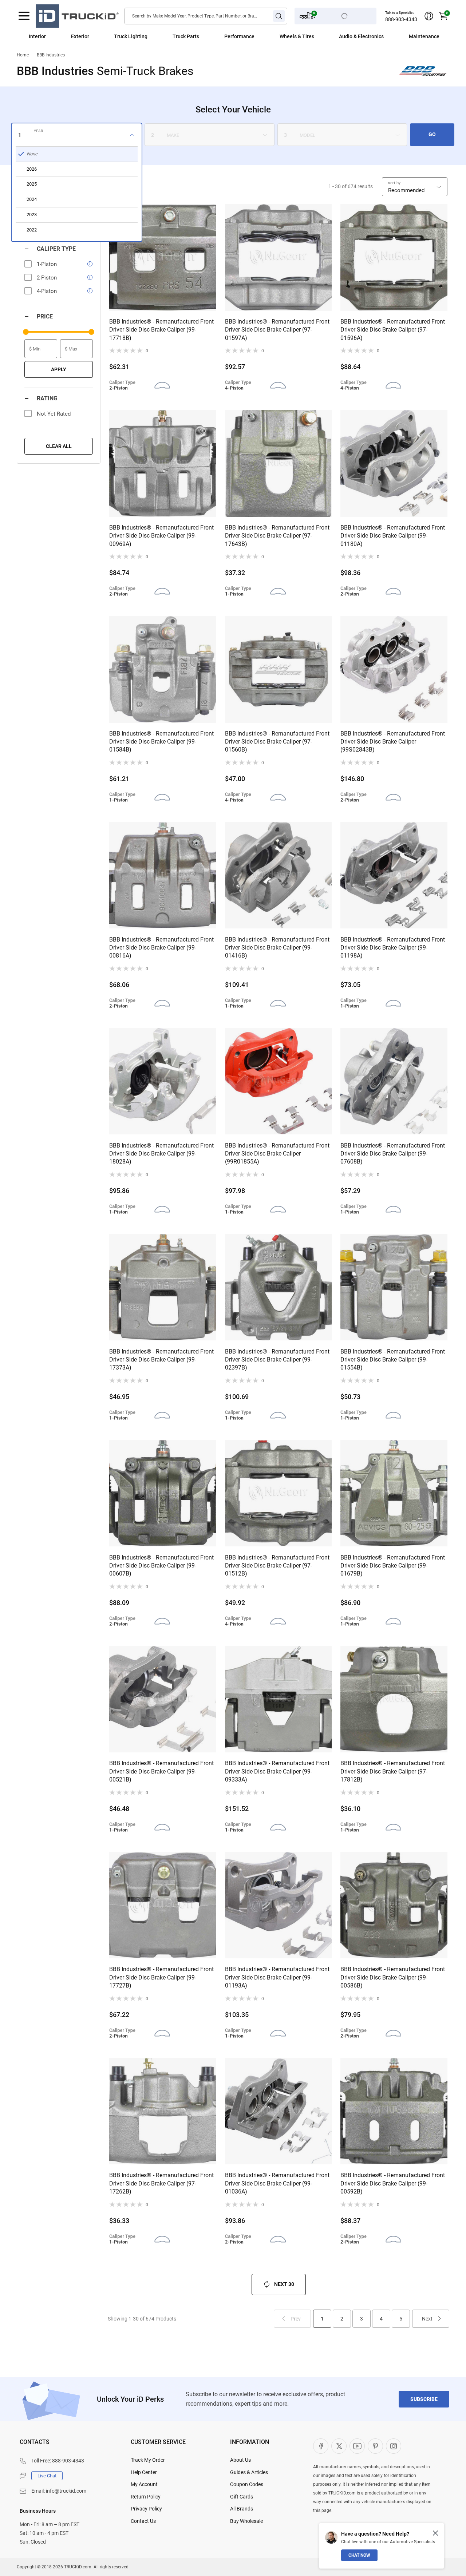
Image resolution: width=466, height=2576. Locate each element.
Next (427, 2319)
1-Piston (47, 264)
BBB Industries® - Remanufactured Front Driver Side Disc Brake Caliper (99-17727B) (161, 1977)
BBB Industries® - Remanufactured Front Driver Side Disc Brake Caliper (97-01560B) (277, 742)
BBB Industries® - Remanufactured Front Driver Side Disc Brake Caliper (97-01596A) (393, 330)
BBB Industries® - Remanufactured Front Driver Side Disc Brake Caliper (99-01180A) (393, 536)
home (23, 55)
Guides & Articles (249, 2472)
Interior (37, 36)
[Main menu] (24, 16)
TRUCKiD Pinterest (375, 2446)
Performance (239, 36)
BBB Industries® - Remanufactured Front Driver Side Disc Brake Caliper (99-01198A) (393, 948)
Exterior (80, 36)
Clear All (59, 446)
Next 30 (284, 2284)
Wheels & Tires (297, 36)
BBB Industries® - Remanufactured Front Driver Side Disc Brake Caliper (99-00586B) (393, 1977)
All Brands (242, 2509)
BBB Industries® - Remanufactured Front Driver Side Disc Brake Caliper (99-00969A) (161, 536)
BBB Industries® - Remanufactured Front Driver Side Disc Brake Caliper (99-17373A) (161, 1360)
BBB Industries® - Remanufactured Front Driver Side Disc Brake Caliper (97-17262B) (161, 2183)
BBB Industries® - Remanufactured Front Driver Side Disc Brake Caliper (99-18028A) (161, 1154)
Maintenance (424, 36)
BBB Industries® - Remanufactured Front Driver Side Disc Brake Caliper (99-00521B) (161, 1771)
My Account (144, 2484)
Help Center (144, 2472)
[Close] (435, 2533)
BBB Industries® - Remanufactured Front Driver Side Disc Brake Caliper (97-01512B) (277, 1566)
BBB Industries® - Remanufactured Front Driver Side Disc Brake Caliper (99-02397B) (277, 1360)
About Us (240, 2460)
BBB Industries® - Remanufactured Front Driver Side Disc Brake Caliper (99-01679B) (393, 1566)
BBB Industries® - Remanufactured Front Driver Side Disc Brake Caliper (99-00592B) (393, 2183)
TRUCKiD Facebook (321, 2446)
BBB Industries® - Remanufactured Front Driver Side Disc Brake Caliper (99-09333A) (277, 1771)
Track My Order (148, 2460)
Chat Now (359, 2555)
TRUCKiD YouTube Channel (357, 2446)
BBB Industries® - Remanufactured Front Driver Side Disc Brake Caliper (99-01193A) (277, 1977)
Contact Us (143, 2521)
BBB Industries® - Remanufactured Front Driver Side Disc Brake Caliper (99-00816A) (161, 948)
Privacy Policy (146, 2509)
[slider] (26, 332)
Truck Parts (186, 36)
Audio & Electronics (361, 36)
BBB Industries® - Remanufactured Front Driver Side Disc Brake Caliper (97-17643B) (277, 536)
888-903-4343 (401, 19)
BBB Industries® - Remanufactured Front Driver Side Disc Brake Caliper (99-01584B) (161, 742)
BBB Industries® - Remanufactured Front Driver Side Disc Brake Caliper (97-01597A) (277, 330)
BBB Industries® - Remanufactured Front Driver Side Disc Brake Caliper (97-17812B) (393, 1771)
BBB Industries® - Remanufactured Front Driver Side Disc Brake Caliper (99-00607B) (161, 1566)
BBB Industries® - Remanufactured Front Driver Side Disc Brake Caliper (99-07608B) (393, 1154)
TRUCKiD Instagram (394, 2446)
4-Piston (47, 291)
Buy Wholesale (246, 2521)
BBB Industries (51, 55)
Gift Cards (242, 2497)
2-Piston (47, 278)
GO (432, 134)
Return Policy (146, 2497)
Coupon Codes (247, 2484)
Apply (59, 369)
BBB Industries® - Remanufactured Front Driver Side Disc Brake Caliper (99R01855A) (277, 1154)
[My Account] (429, 16)
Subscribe (424, 2399)
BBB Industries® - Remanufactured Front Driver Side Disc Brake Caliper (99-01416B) (277, 948)
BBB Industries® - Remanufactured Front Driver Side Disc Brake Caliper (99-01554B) (393, 1360)
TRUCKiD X (339, 2446)
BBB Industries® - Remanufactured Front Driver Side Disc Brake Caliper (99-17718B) (161, 330)
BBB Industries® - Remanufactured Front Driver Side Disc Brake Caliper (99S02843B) (393, 742)
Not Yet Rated (54, 414)
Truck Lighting (131, 36)
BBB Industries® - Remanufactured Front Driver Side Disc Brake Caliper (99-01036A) (277, 2183)
